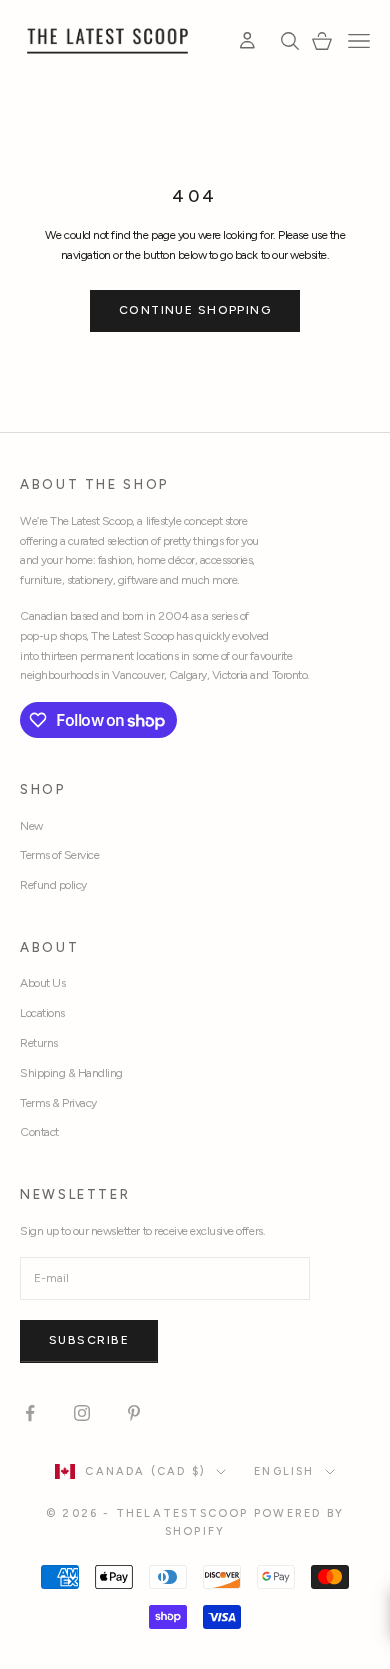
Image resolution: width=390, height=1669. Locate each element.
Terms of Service (59, 855)
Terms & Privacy (58, 1103)
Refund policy (53, 885)
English (284, 1471)
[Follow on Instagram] (82, 1413)
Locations (42, 1013)
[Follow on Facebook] (30, 1413)
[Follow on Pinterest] (134, 1413)
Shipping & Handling (71, 1073)
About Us (42, 983)
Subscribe (89, 1340)
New (31, 826)
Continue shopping (195, 310)
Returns (39, 1043)
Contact (39, 1132)
